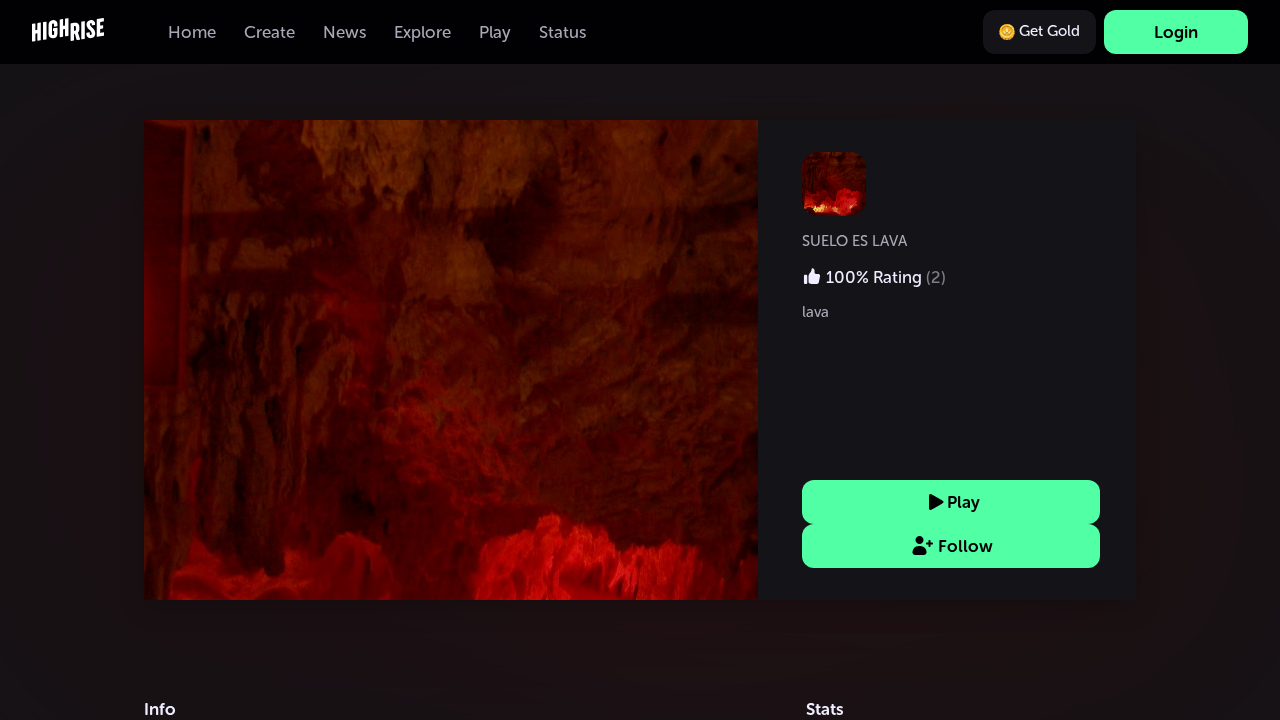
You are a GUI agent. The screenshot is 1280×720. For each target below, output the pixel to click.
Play (963, 502)
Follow (965, 546)
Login (1176, 32)
